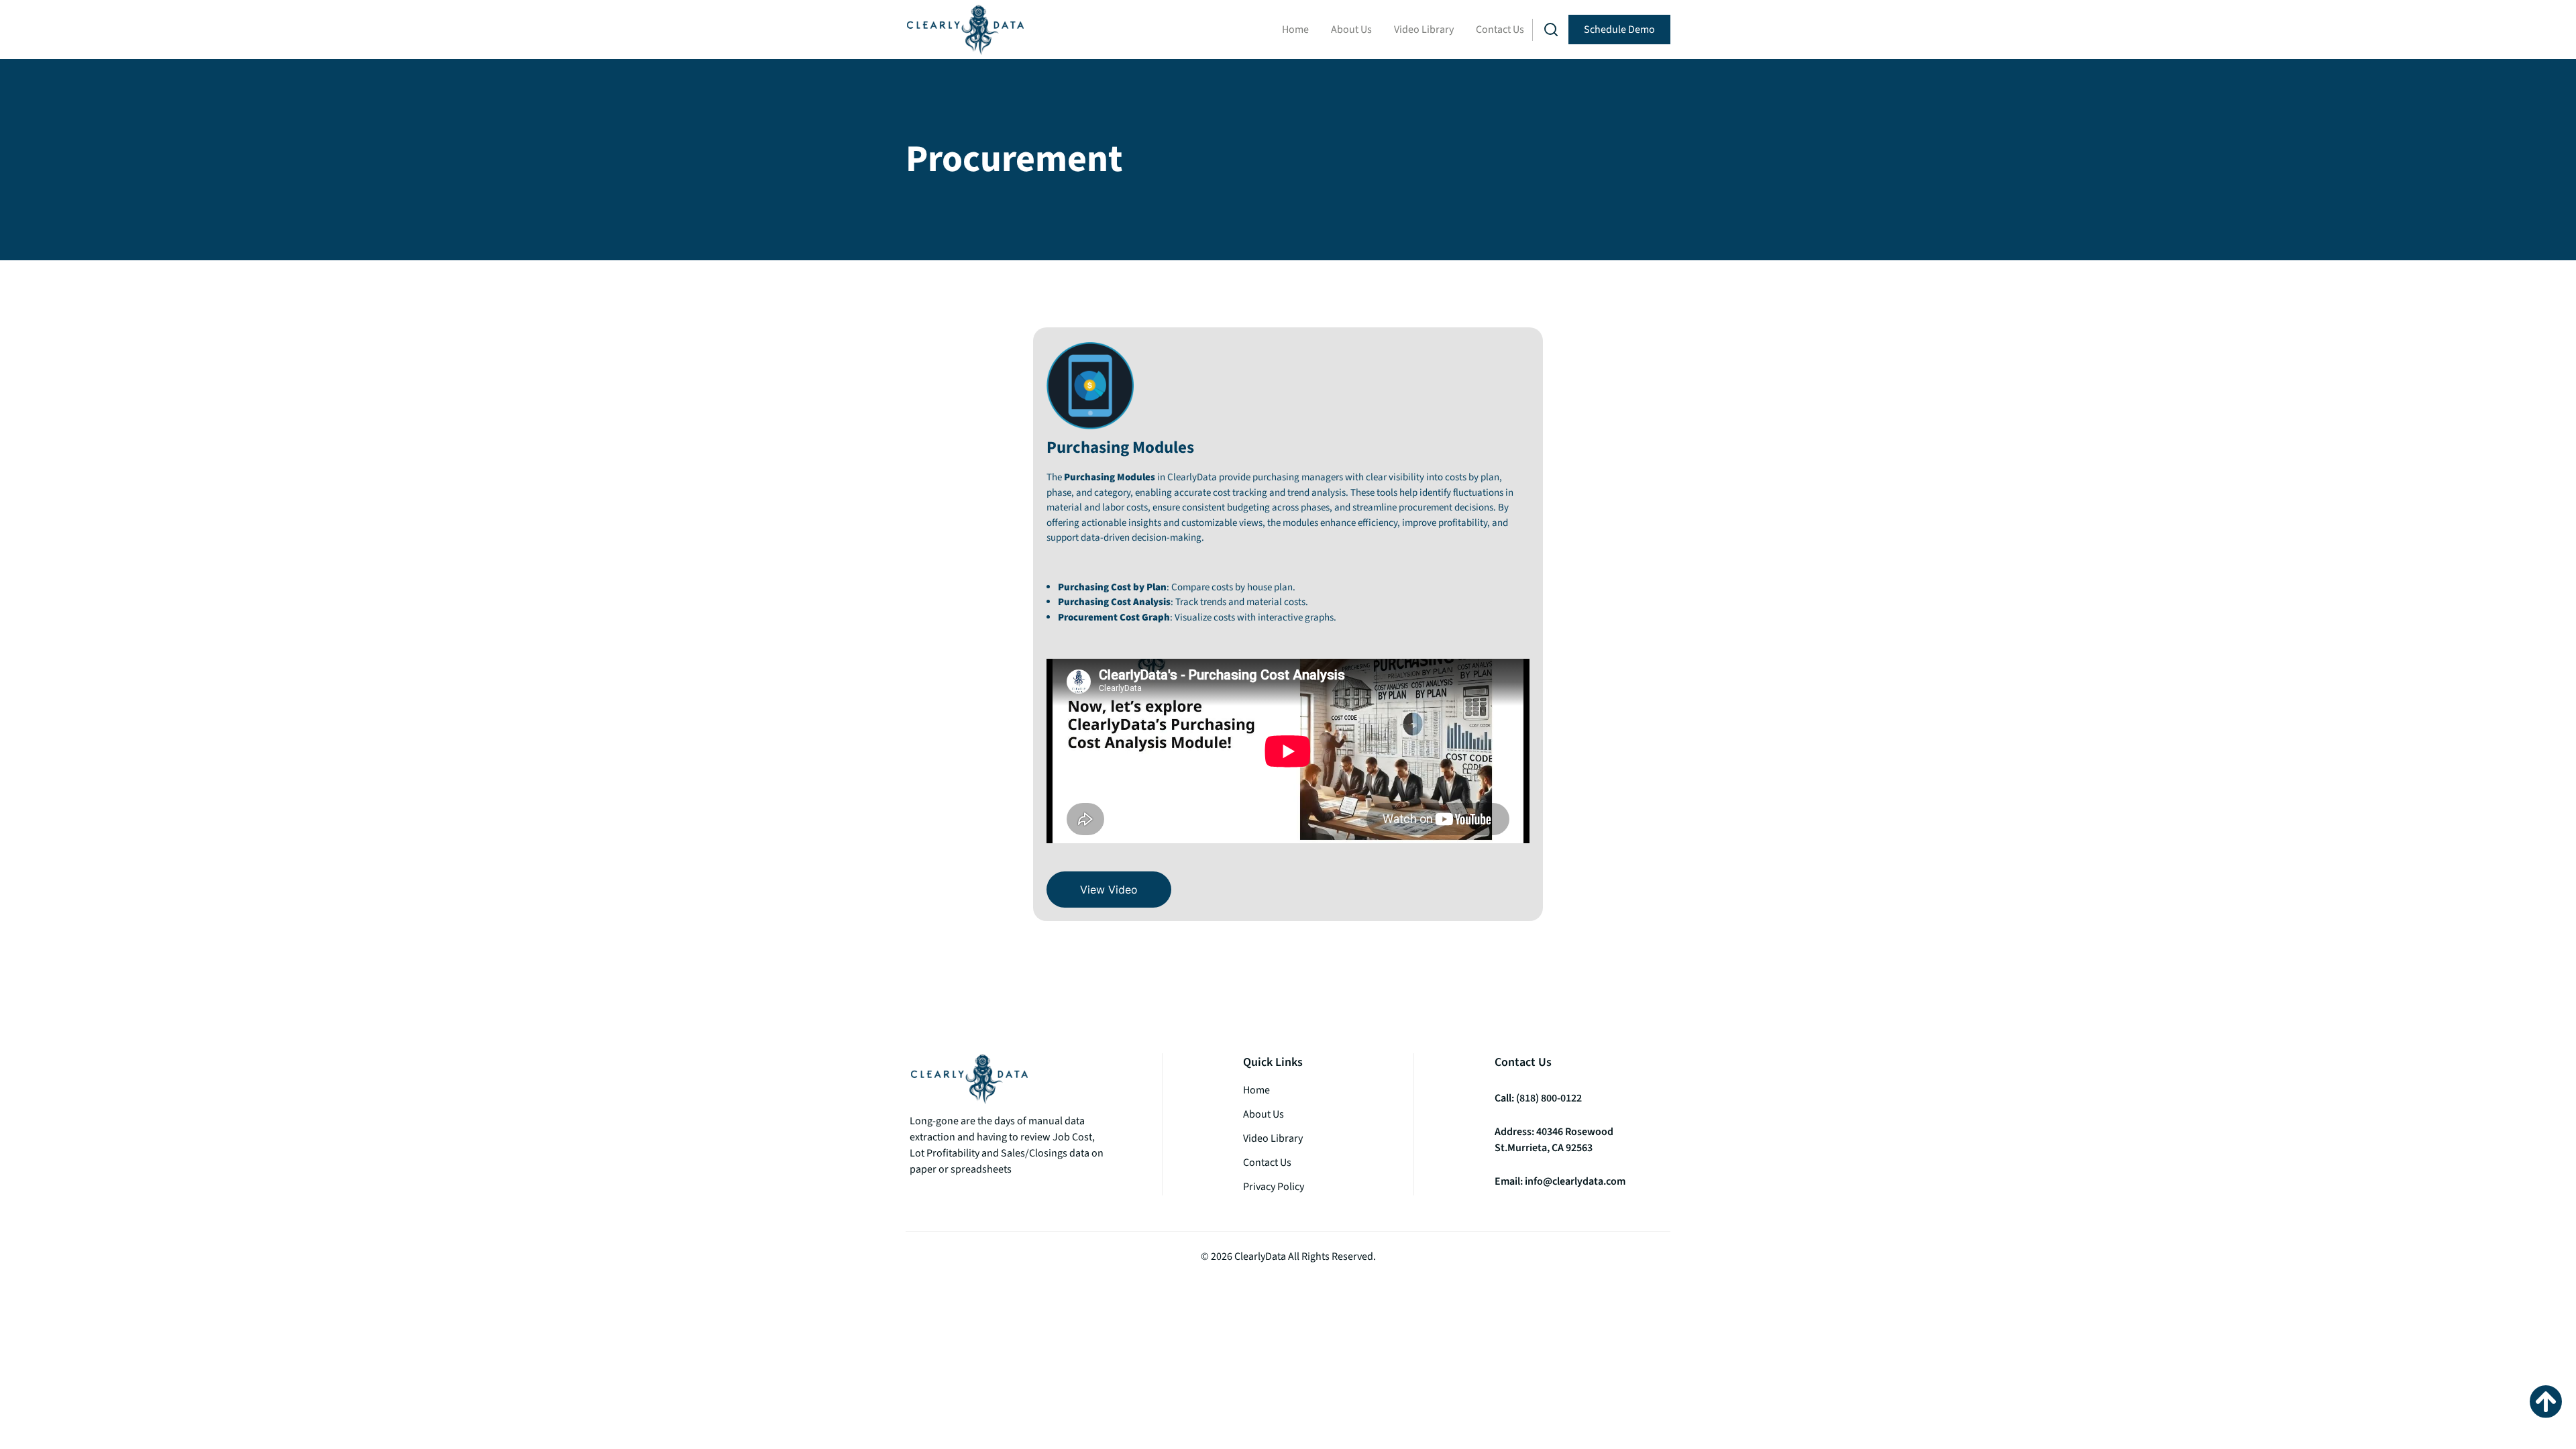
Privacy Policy (1274, 1187)
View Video (1109, 890)
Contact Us (1500, 30)
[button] (1551, 30)
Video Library (1424, 30)
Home (1295, 30)
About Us (1351, 30)
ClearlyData (1260, 1256)
